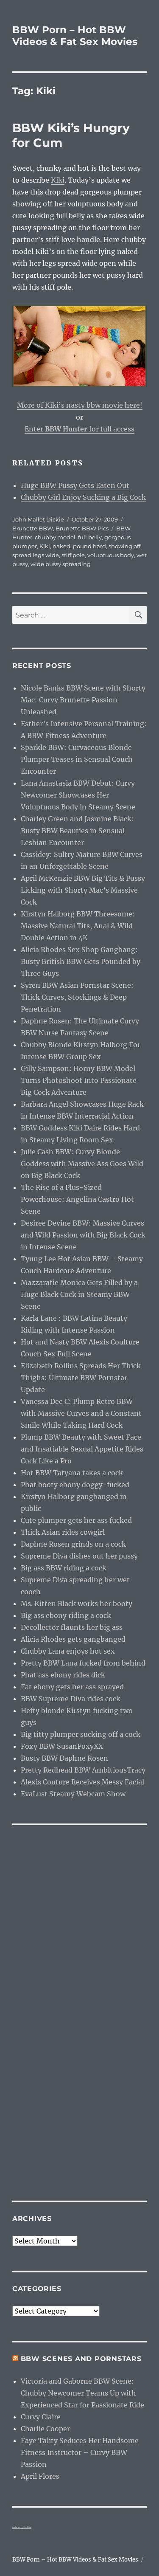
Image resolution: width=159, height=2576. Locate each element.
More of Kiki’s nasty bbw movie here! (80, 405)
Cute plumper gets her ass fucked (76, 1520)
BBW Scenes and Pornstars (81, 2359)
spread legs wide (36, 555)
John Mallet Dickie (38, 519)
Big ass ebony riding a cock (66, 1615)
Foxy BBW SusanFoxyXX (62, 1746)
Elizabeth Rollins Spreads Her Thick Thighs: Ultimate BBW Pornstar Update (81, 1378)
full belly (90, 537)
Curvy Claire (41, 2417)
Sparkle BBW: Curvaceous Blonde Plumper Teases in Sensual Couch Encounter (77, 759)
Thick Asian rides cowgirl (63, 1532)
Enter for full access (79, 429)
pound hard (89, 546)
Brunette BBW (33, 528)
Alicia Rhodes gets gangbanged (73, 1639)
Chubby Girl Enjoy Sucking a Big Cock (83, 497)
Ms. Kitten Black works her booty (77, 1604)
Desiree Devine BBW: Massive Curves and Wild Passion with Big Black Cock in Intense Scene (83, 1235)
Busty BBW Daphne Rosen (64, 1758)
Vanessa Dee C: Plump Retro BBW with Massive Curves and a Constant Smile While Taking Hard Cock (81, 1413)
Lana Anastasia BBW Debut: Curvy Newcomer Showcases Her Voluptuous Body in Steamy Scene (78, 795)
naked (61, 546)
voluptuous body (111, 555)
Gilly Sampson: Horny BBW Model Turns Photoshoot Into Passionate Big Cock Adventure (79, 1080)
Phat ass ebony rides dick (63, 1675)
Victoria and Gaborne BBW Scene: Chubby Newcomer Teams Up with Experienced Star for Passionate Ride (82, 2393)
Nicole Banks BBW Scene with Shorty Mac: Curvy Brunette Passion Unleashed (83, 700)
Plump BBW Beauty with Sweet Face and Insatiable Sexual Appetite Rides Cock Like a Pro (82, 1449)
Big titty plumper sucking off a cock (81, 1734)
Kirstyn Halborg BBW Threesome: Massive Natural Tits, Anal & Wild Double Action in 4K (78, 926)
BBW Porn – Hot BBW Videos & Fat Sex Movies (75, 36)
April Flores (40, 2476)
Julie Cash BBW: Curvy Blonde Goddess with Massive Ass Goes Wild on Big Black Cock (82, 1164)
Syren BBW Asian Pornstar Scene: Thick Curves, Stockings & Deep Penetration (77, 997)
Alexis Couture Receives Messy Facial (82, 1782)
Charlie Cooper (45, 2429)
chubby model (55, 537)
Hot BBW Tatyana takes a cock (72, 1473)
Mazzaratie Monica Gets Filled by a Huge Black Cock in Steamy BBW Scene (79, 1294)
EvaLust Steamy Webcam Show (73, 1794)
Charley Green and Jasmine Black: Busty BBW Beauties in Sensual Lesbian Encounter (77, 831)
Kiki (58, 180)
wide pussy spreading (61, 564)
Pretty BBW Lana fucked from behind (83, 1663)
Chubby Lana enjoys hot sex (68, 1651)
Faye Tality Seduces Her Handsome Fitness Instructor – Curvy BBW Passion (80, 2452)
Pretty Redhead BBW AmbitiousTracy (83, 1770)
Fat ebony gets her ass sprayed (72, 1687)
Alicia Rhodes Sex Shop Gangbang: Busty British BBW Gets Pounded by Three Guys (81, 961)
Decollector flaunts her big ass (72, 1627)
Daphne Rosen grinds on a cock (73, 1544)
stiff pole (73, 555)
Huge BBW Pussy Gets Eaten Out (75, 485)
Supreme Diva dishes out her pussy (79, 1556)
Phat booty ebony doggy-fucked (75, 1485)
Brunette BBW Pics (82, 528)
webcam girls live (22, 2527)
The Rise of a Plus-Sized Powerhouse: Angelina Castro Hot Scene (77, 1199)
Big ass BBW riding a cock (64, 1568)
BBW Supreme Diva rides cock (71, 1699)
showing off (124, 546)
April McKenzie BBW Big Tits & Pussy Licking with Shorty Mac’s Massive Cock (83, 890)
